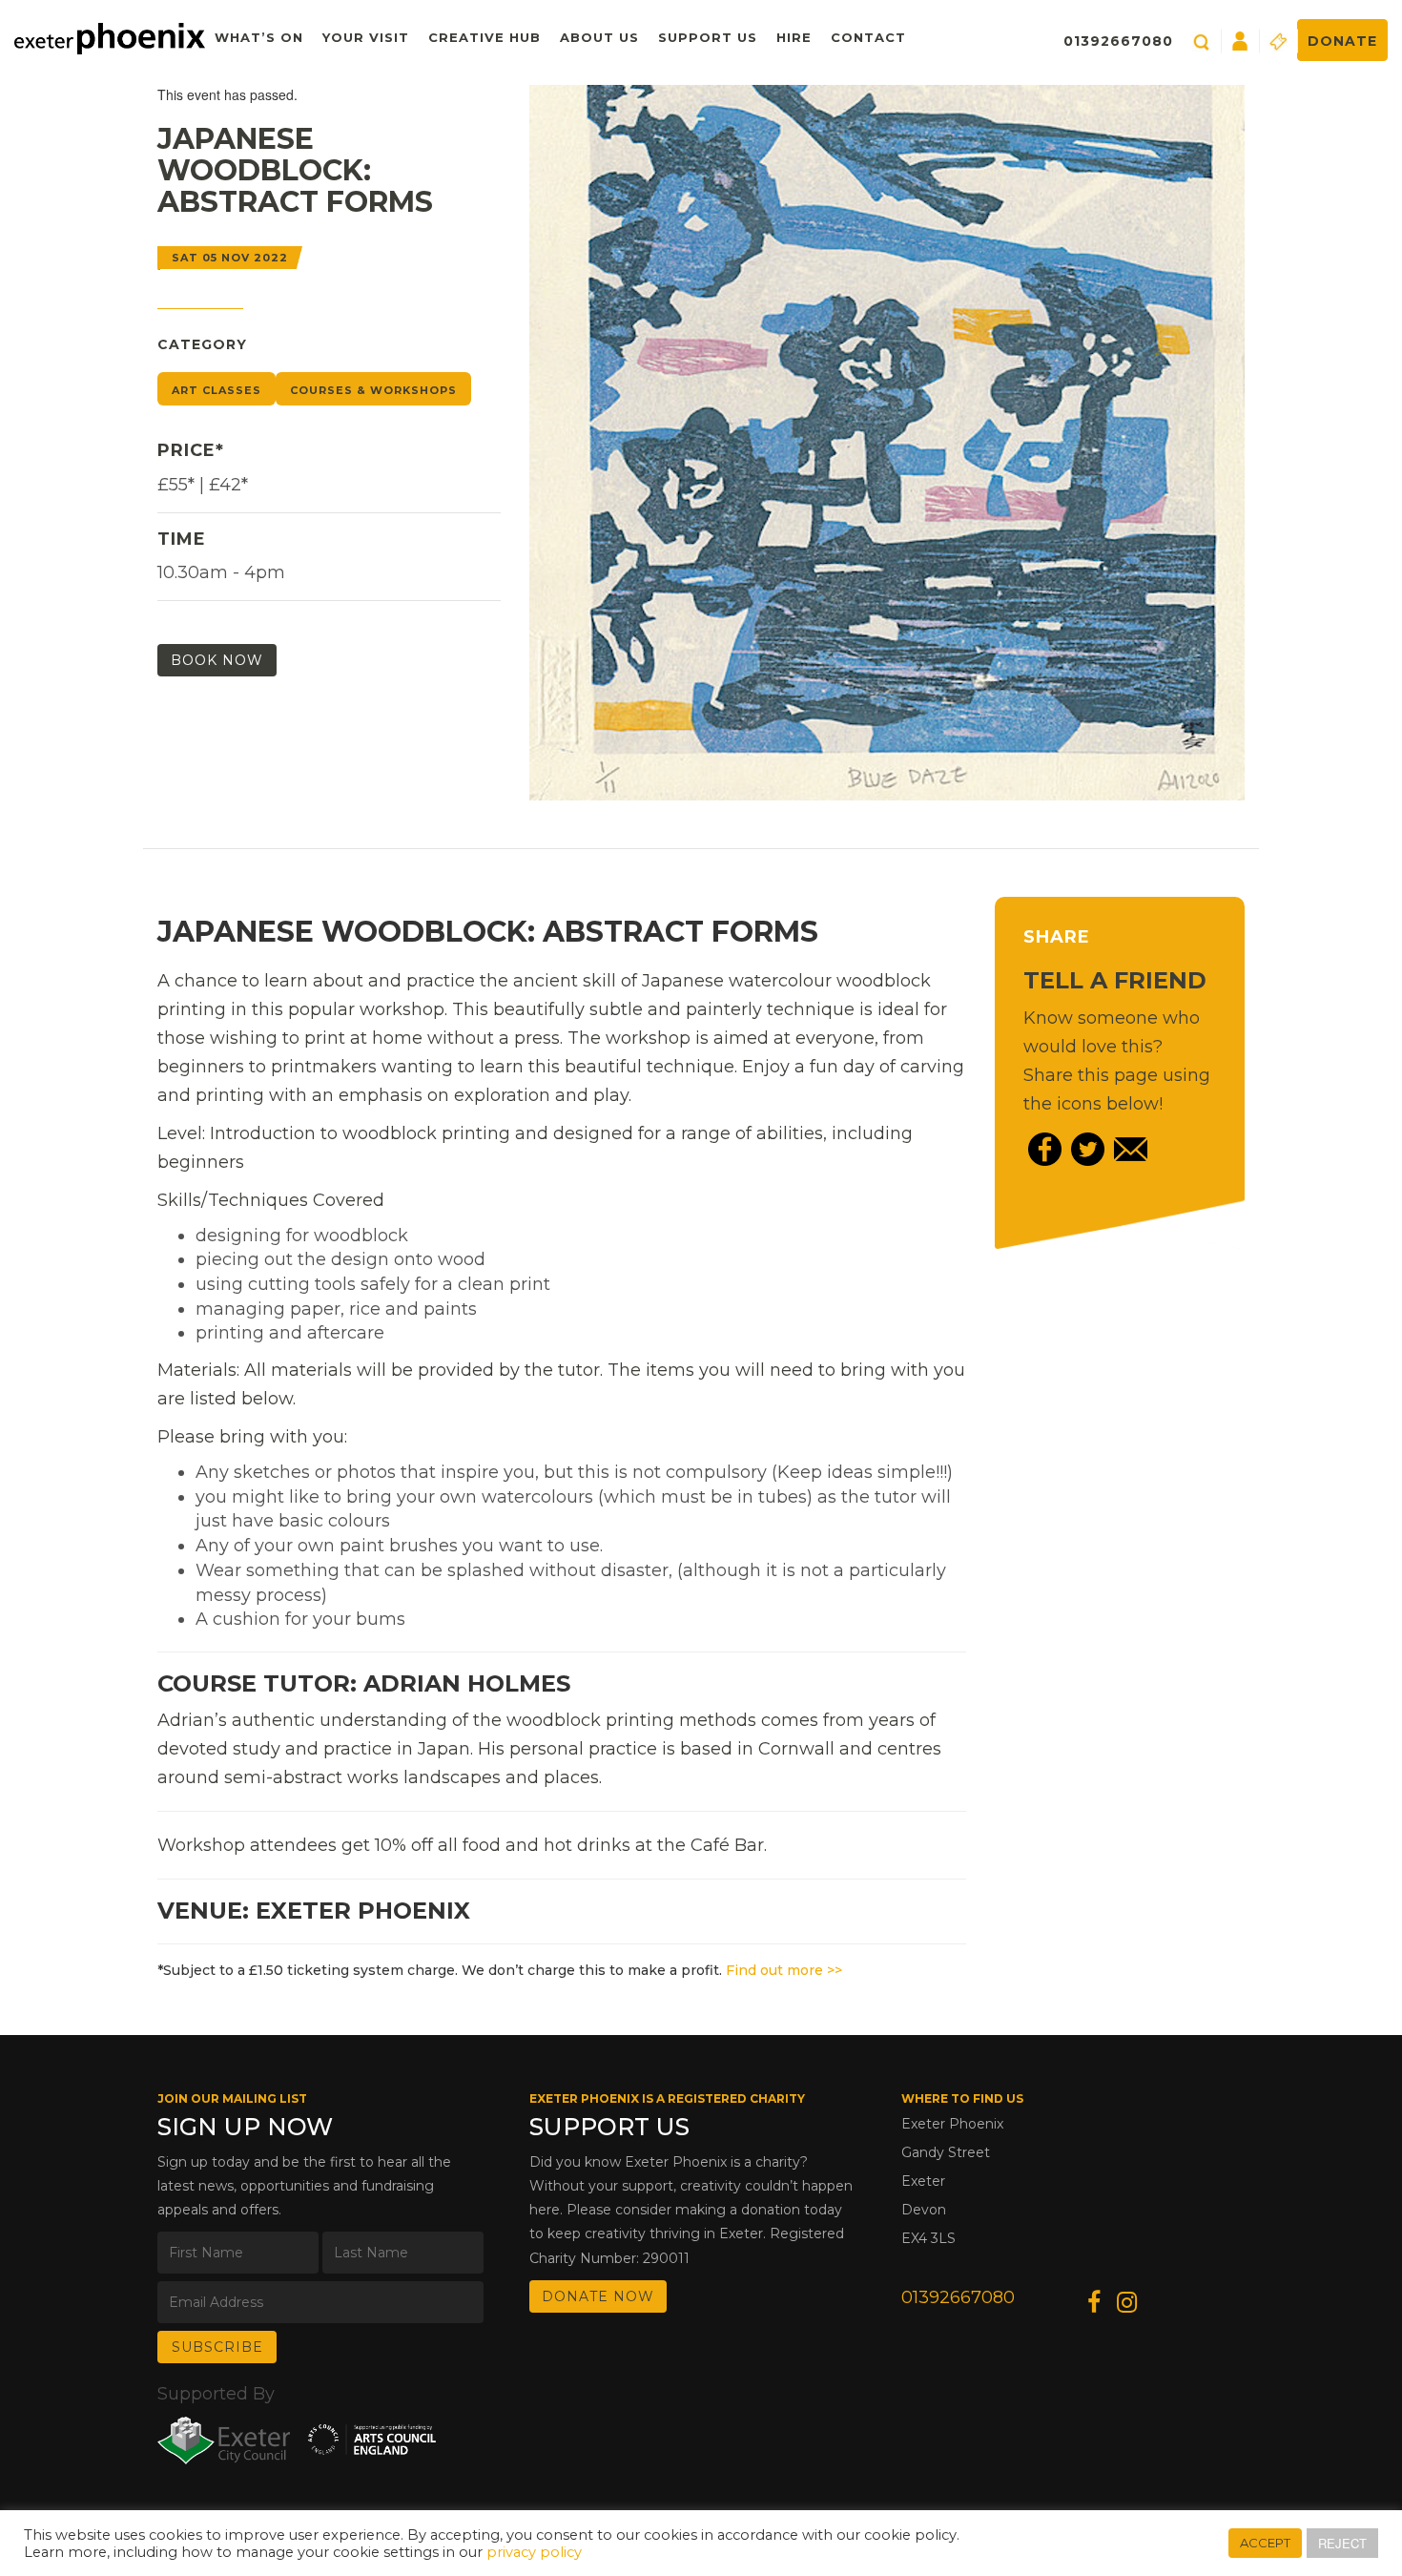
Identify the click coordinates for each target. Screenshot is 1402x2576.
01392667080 (1118, 41)
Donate (1342, 41)
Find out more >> (784, 1970)
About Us (599, 37)
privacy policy (534, 2552)
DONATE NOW (598, 2296)
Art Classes (216, 390)
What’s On (259, 37)
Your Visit (366, 37)
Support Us (708, 37)
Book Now (217, 660)
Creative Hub (485, 37)
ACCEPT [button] (1265, 2543)
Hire (794, 37)
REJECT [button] (1342, 2543)
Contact (868, 37)
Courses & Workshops (373, 390)
